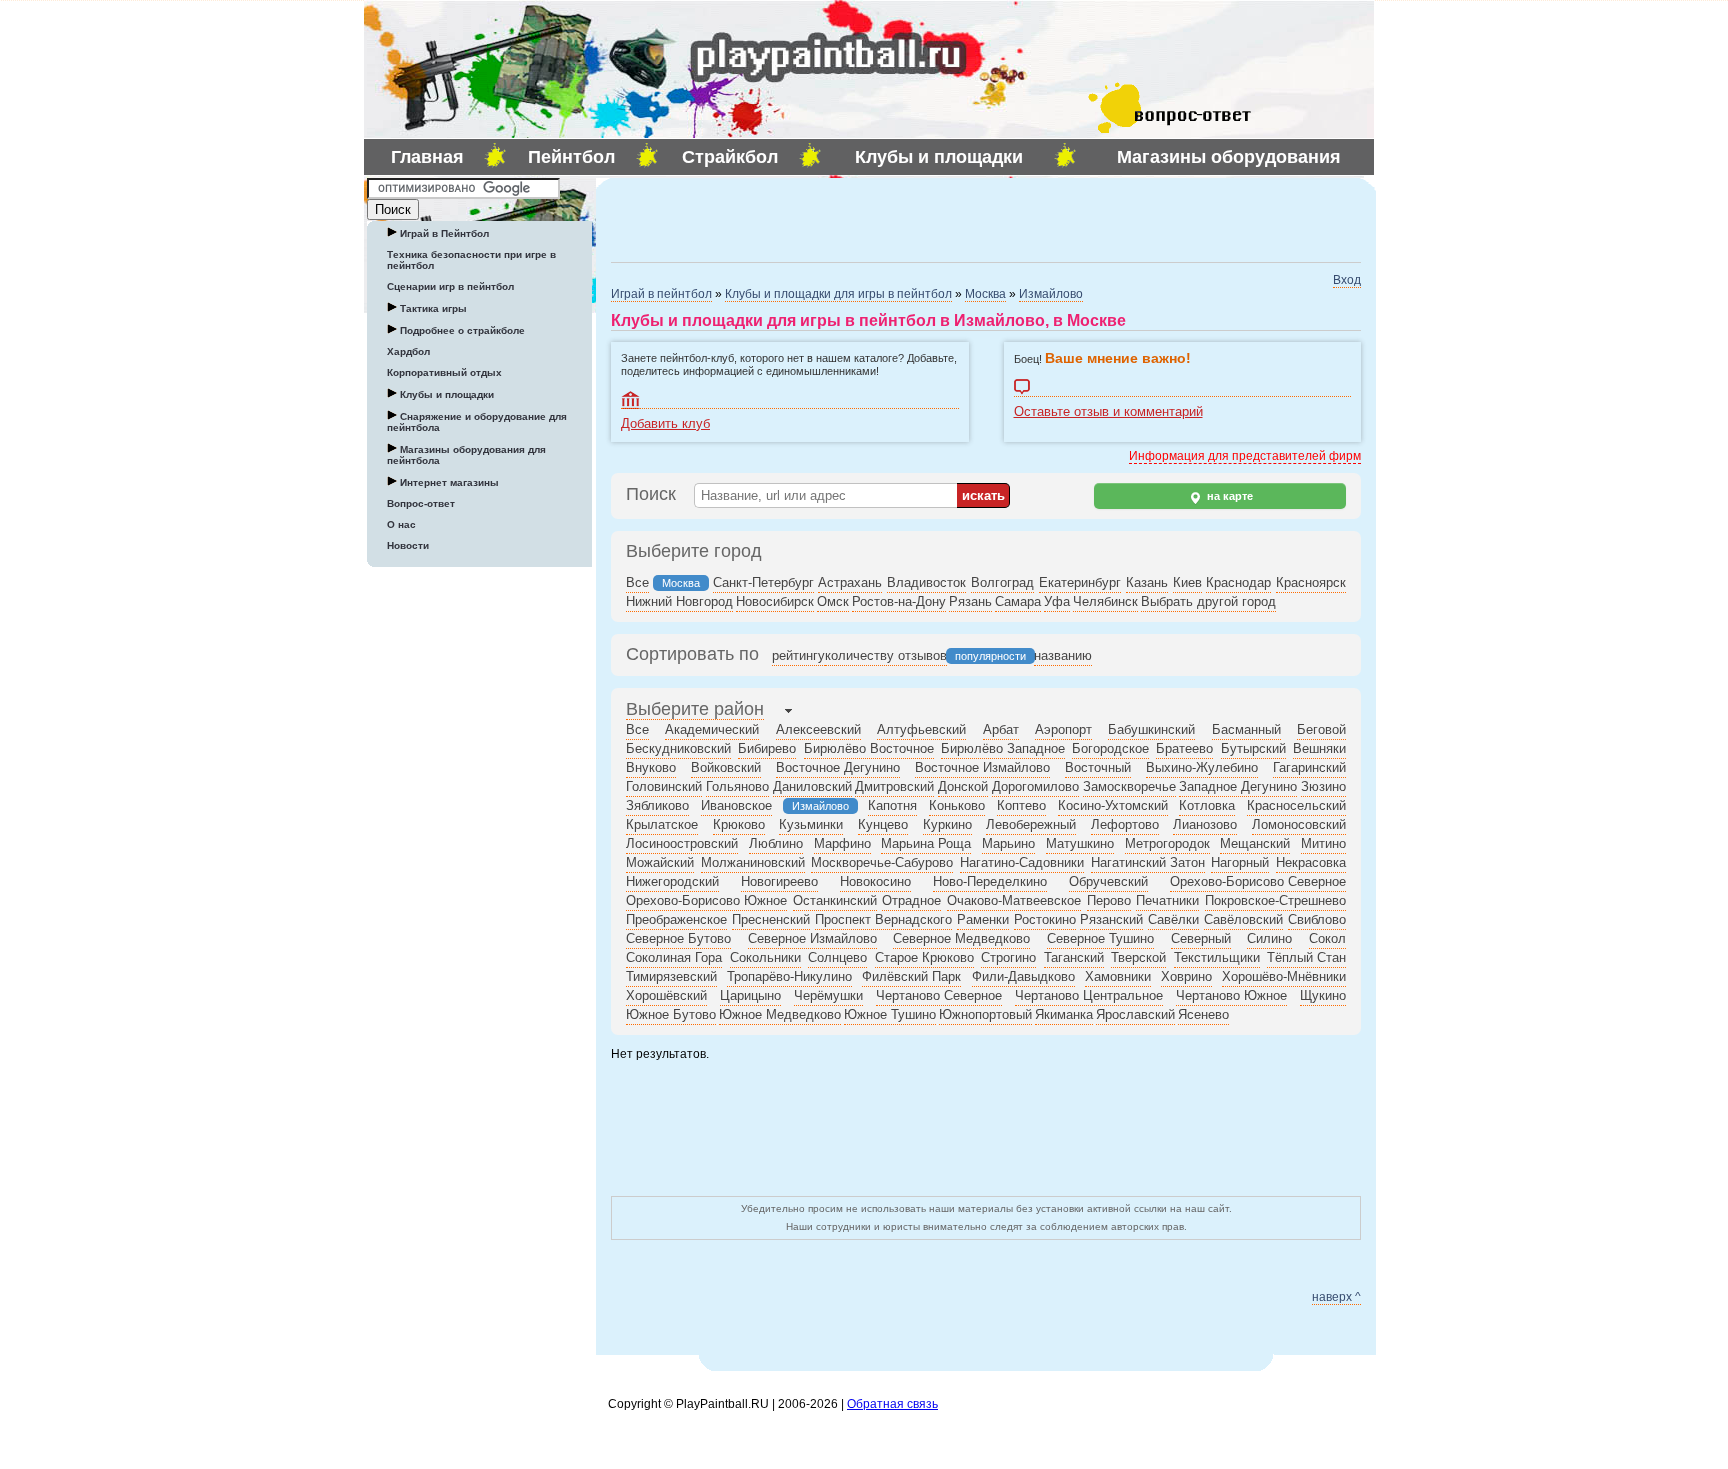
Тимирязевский (671, 976)
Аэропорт (1063, 729)
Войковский (726, 767)
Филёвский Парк (911, 976)
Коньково (957, 805)
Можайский (660, 862)
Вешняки (1319, 748)
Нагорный (1240, 862)
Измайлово (1051, 294)
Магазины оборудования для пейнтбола (466, 455)
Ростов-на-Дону (899, 601)
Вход (1347, 280)
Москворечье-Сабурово (882, 862)
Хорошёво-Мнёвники (1284, 976)
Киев (1187, 582)
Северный (1201, 938)
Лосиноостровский (682, 843)
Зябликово (657, 805)
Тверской (1138, 957)
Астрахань (850, 582)
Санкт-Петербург (763, 582)
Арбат (1001, 729)
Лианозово (1205, 824)
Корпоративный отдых (444, 372)
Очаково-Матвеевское (1014, 900)
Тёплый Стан (1306, 957)
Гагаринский (1309, 767)
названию (1063, 655)
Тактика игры (432, 308)
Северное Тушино (1100, 938)
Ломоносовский (1299, 824)
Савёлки (1173, 919)
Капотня (892, 805)
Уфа (1057, 601)
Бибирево (767, 748)
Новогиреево (779, 881)
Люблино (776, 843)
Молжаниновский (753, 862)
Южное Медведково (780, 1014)
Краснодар (1238, 582)
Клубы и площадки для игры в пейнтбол (838, 294)
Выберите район (695, 709)
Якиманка (1064, 1014)
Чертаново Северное (939, 995)
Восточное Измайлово (982, 767)
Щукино (1323, 995)
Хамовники (1118, 976)
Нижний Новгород (679, 601)
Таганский (1074, 957)
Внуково (651, 767)
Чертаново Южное (1231, 995)
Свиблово (1317, 919)
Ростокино (1045, 919)
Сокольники (765, 957)
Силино (1269, 938)
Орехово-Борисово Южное (706, 900)
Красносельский (1296, 805)
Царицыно (750, 995)
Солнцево (837, 957)
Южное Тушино (890, 1014)
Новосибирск (775, 601)
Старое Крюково (924, 957)
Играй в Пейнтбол (443, 233)
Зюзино (1323, 786)
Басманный (1246, 729)
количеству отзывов (886, 655)
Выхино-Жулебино (1202, 767)
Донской (963, 786)
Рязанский (1111, 919)
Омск (833, 601)
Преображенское (676, 919)
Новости (408, 545)
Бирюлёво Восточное (869, 748)
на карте (1228, 496)
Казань (1147, 582)
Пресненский (771, 919)
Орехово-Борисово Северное (1258, 881)
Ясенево (1203, 1014)
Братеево (1184, 748)
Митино (1323, 843)
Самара (1018, 601)
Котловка (1207, 805)
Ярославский (1135, 1014)
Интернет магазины (448, 482)
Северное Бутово (678, 938)
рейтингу (798, 655)
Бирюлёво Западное (1003, 748)
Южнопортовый (985, 1014)
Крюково (739, 824)
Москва (985, 294)
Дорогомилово (1035, 786)
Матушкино (1080, 843)
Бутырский (1253, 748)
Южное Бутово (671, 1014)
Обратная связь (892, 1404)
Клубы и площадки (445, 394)
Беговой (1321, 729)
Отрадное (911, 900)
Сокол (1327, 938)
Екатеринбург (1080, 582)
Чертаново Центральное (1089, 995)
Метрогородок (1167, 843)
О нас (401, 524)
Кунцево (883, 824)
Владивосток (926, 582)
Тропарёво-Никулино (789, 976)
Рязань (970, 601)
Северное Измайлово (812, 938)
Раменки (983, 919)
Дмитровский (894, 786)
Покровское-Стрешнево (1275, 900)
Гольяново (737, 786)
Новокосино (875, 881)
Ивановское (736, 805)
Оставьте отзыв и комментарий (1183, 388)
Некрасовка (1311, 862)
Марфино (842, 843)
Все (637, 582)
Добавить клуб (790, 400)
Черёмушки (828, 995)
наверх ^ (1336, 1297)
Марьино (1008, 843)
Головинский (664, 786)
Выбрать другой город (1208, 601)
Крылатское (662, 824)
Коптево (1021, 805)
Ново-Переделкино (990, 881)
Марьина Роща (926, 843)
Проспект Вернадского (883, 919)
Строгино (1008, 957)
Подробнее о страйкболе (461, 330)
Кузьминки (811, 824)
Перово (1109, 900)
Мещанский (1255, 843)
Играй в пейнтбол (661, 294)
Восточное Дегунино (838, 767)
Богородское (1110, 748)
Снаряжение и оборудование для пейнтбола (477, 422)
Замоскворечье (1129, 786)
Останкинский (835, 900)
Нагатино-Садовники (1022, 862)
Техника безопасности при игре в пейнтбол (471, 260)
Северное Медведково (961, 938)
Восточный (1098, 767)
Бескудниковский (678, 748)
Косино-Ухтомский (1113, 805)
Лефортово (1125, 824)
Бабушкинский (1151, 729)
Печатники (1167, 900)
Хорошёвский (666, 995)
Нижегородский (672, 881)
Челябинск (1105, 601)
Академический (712, 729)
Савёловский (1243, 919)
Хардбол (408, 351)
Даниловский (812, 786)
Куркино (947, 824)
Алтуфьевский (921, 729)
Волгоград (1002, 582)
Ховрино (1186, 976)
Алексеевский (818, 729)
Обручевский (1108, 881)
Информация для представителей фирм (1245, 456)
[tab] (695, 711)
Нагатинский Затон (1148, 862)
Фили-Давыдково (1023, 976)
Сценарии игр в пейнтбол (450, 286)
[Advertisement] (845, 218)
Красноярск (1311, 582)
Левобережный (1031, 824)
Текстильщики (1217, 957)
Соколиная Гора (674, 957)
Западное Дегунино (1238, 786)
